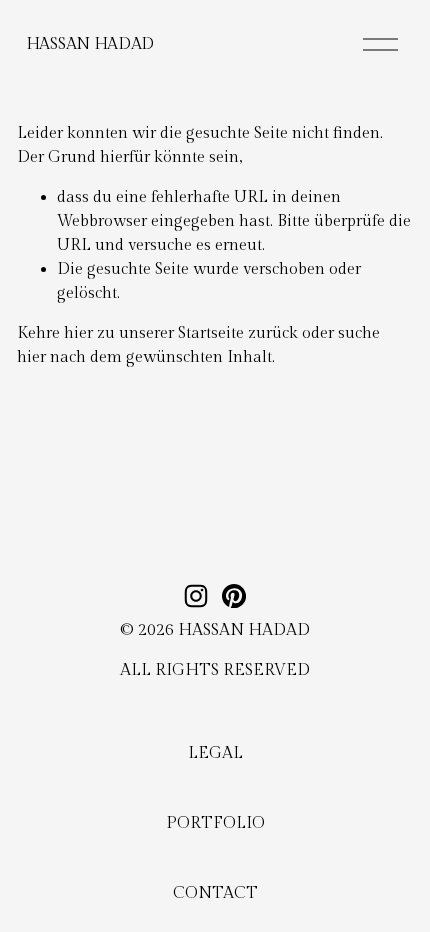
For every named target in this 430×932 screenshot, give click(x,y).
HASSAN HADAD (90, 44)
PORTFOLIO (215, 823)
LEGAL (215, 753)
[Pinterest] (234, 596)
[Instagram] (196, 596)
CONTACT (215, 893)
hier (78, 333)
